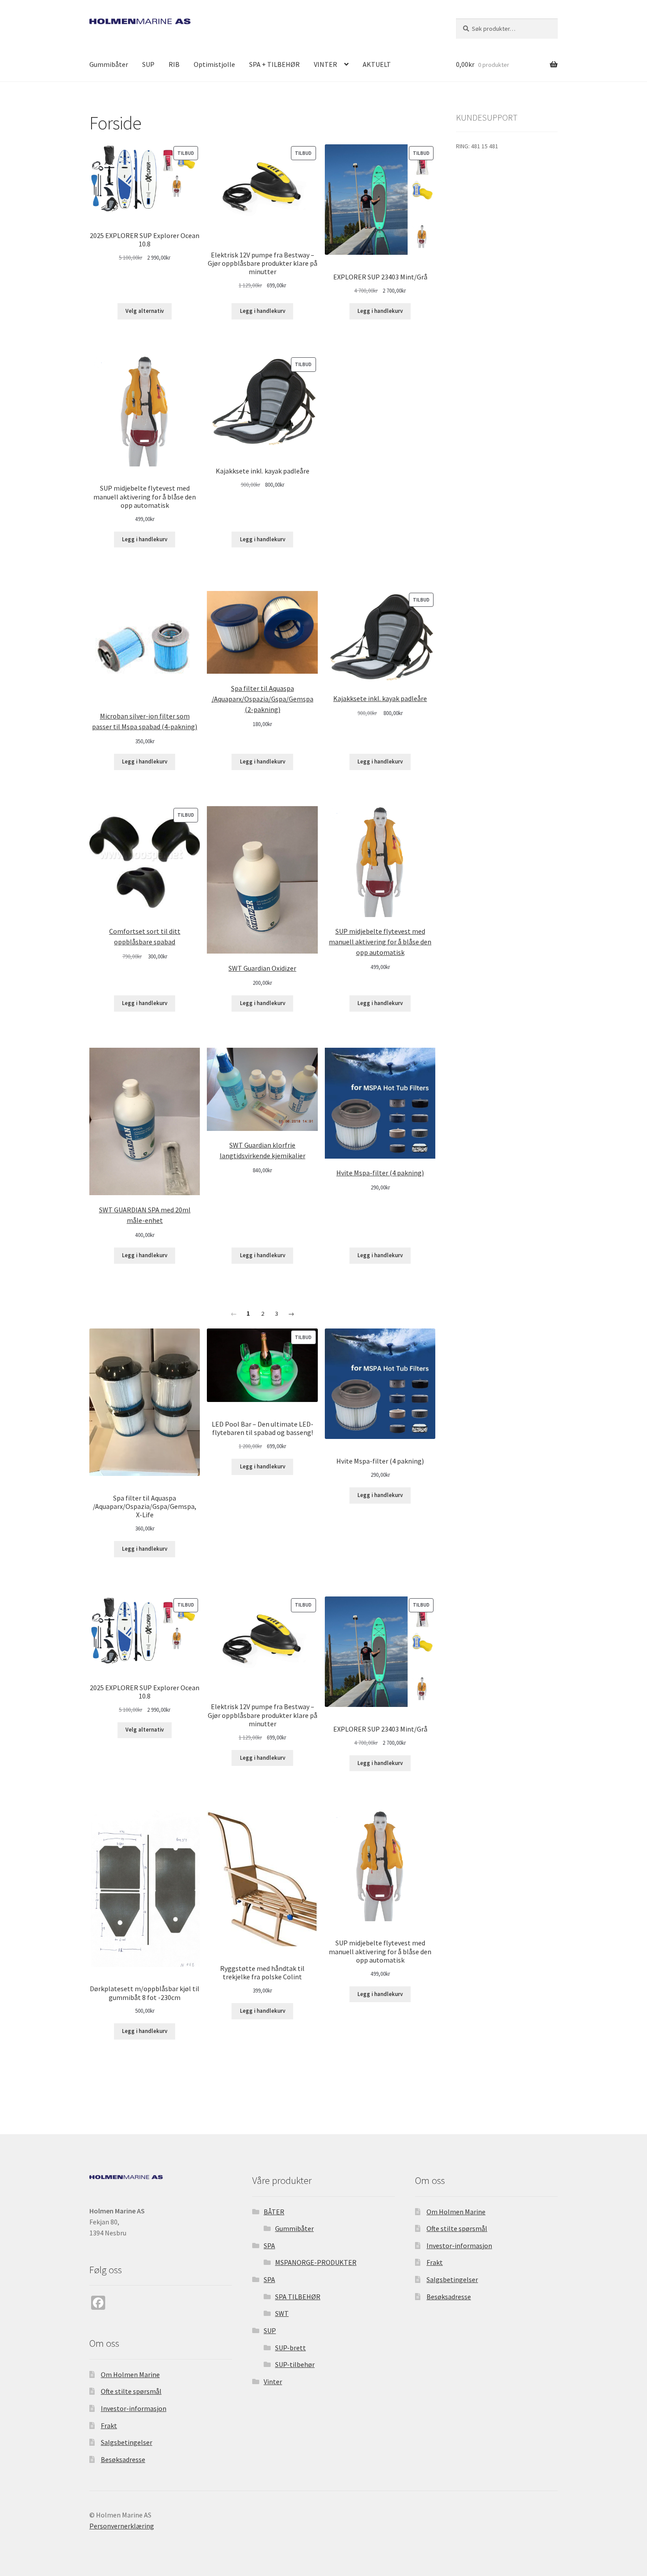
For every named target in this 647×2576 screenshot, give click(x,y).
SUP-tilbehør (295, 2364)
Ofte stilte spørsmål (131, 2391)
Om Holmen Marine (130, 2374)
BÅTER (274, 2212)
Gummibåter (109, 64)
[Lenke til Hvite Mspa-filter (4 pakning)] (380, 1103)
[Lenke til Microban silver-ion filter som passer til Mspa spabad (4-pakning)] (145, 646)
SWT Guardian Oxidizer (262, 968)
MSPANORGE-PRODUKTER (316, 2262)
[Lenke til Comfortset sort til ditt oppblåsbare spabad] (145, 861)
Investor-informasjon (134, 2408)
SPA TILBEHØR (298, 2297)
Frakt (109, 2426)
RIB (174, 64)
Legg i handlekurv (263, 311)
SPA (269, 2246)
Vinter (273, 2382)
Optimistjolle (214, 64)
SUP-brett (290, 2348)
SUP (148, 64)
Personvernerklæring (122, 2526)
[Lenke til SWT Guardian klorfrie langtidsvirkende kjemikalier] (262, 1089)
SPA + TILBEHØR (274, 64)
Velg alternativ (145, 311)
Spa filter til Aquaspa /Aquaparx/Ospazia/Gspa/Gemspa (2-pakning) (263, 699)
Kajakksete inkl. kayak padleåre (380, 698)
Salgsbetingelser (127, 2442)
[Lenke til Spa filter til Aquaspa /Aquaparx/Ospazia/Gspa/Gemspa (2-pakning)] (262, 633)
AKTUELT (377, 64)
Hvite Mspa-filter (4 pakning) (380, 1173)
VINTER (325, 64)
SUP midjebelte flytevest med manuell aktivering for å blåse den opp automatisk (380, 942)
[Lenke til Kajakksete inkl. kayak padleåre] (380, 638)
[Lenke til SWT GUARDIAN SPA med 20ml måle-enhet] (145, 1121)
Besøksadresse (123, 2459)
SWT (282, 2313)
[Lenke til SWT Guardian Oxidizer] (262, 880)
